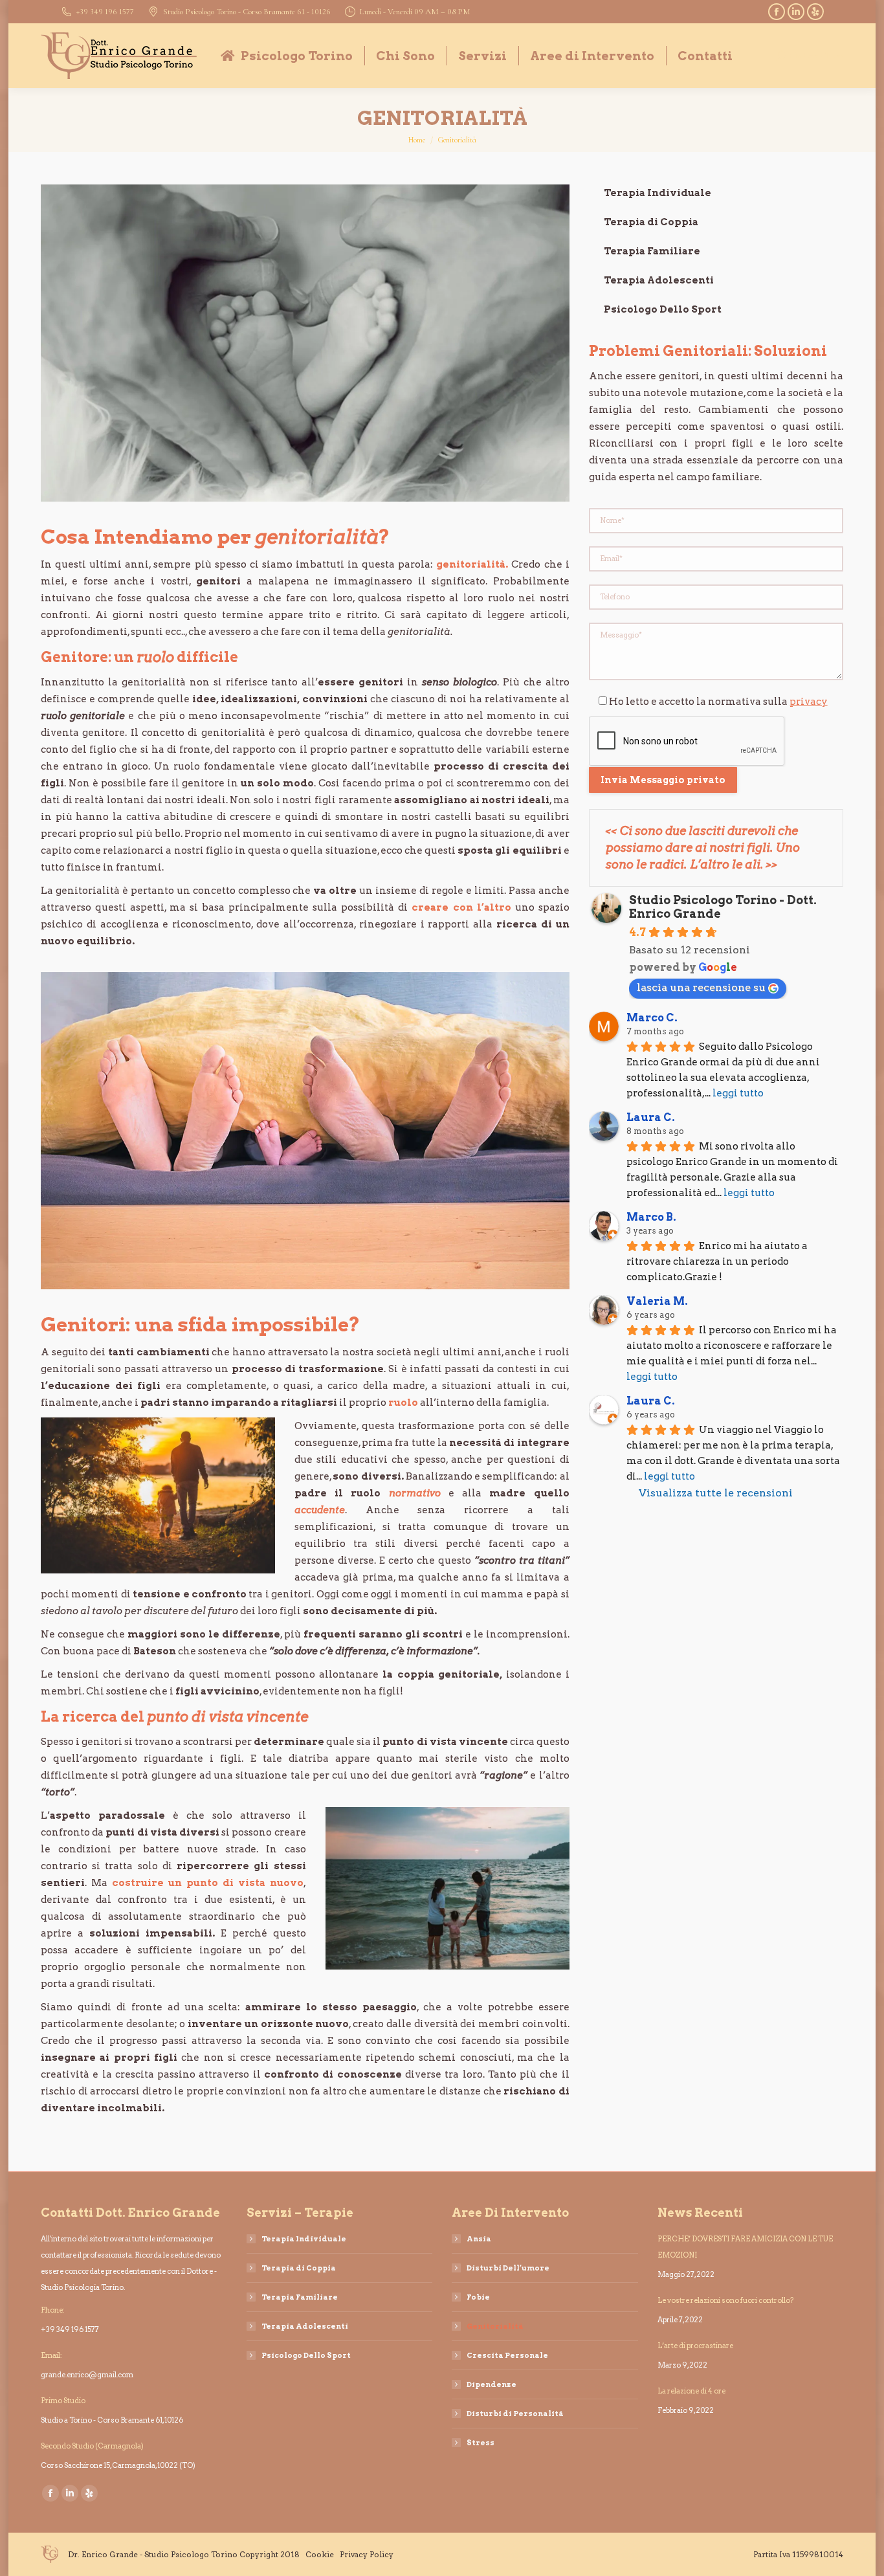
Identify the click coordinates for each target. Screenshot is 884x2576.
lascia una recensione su (701, 987)
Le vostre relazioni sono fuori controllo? (726, 2300)
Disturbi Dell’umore (508, 2268)
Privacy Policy (367, 2554)
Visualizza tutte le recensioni (716, 1493)
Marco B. (651, 1217)
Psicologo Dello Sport (663, 309)
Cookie (320, 2554)
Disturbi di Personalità (515, 2414)
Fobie (478, 2297)
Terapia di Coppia (651, 222)
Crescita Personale (507, 2355)
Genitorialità (495, 2326)
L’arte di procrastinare (695, 2346)
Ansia (479, 2239)
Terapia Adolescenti (659, 280)
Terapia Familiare (652, 251)
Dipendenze (492, 2384)
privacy (809, 702)
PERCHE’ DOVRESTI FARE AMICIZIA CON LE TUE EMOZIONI (745, 2247)
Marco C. (652, 1018)
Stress (481, 2443)
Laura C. (651, 1117)
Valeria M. (657, 1301)
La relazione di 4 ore (691, 2391)
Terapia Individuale (657, 193)
